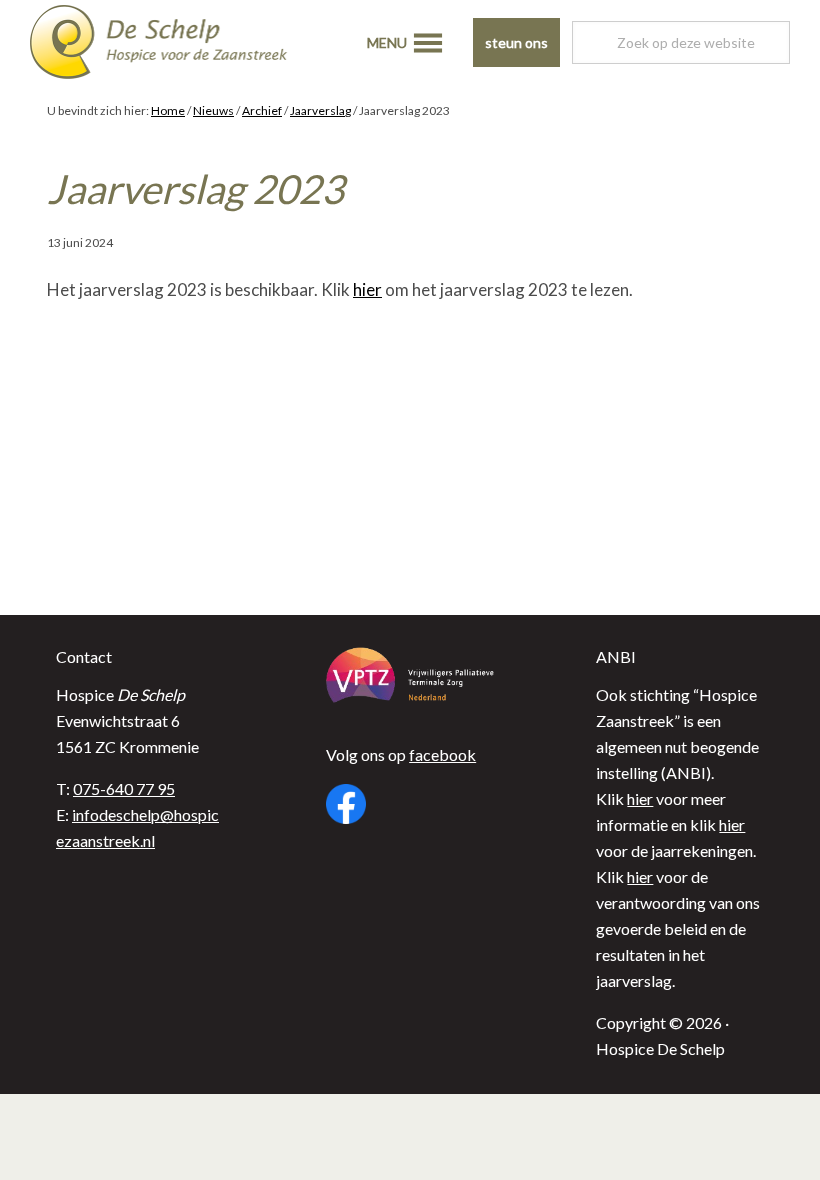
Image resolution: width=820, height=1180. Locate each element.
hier (367, 289)
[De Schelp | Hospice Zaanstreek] (175, 45)
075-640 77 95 (124, 788)
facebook (442, 754)
